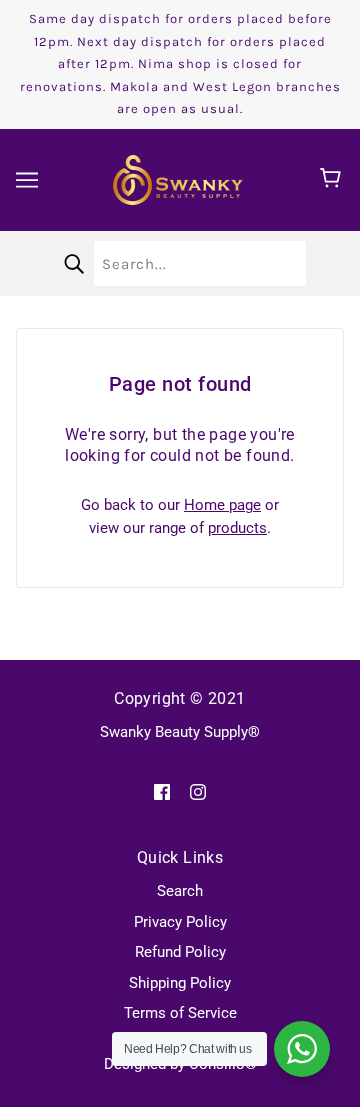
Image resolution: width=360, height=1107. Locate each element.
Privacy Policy (180, 922)
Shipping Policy (180, 983)
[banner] (178, 178)
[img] (162, 791)
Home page (222, 505)
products (237, 528)
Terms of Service (180, 1013)
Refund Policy (180, 952)
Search (180, 891)
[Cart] (333, 180)
